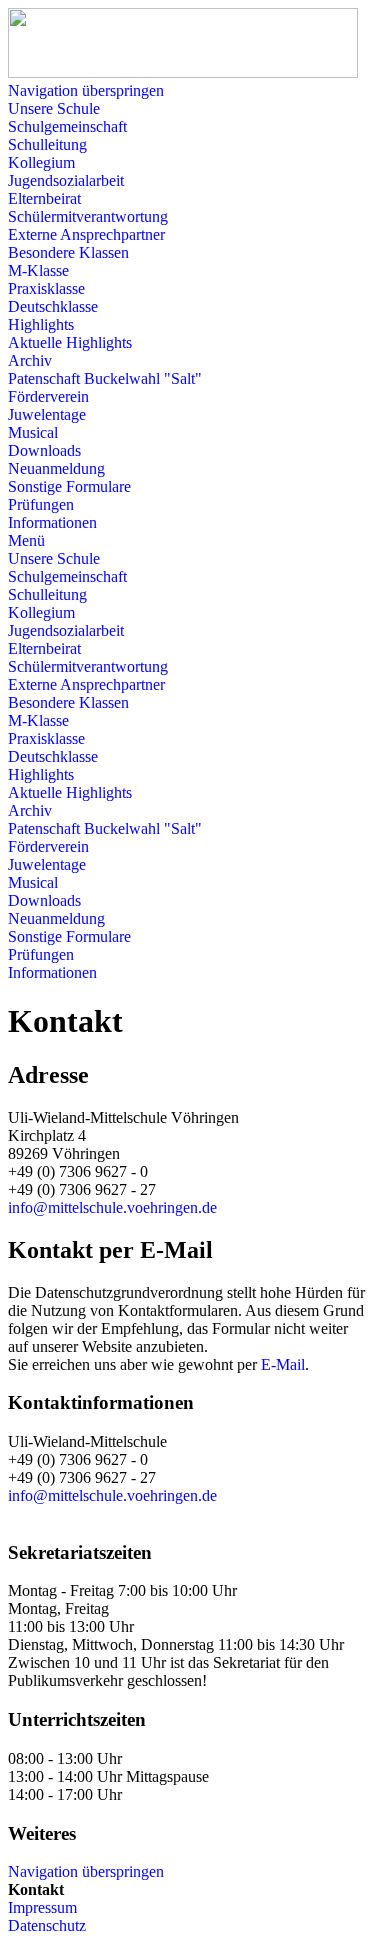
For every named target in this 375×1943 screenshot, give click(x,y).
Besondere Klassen (68, 252)
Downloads (44, 450)
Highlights (41, 324)
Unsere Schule (54, 108)
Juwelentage (47, 414)
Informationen (52, 522)
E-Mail (283, 1364)
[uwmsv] (183, 72)
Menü (26, 540)
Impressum (42, 1907)
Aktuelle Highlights (70, 342)
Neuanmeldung (56, 468)
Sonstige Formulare (69, 486)
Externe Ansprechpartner (86, 234)
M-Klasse (38, 270)
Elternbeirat (44, 198)
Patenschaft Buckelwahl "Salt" (105, 378)
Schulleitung (47, 144)
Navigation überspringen (86, 90)
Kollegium (41, 162)
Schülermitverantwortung (88, 216)
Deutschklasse (53, 306)
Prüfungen (41, 504)
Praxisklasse (46, 288)
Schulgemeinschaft (67, 126)
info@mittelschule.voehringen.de (112, 1207)
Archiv (30, 360)
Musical (33, 432)
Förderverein (48, 396)
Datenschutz (47, 1925)
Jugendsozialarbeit (66, 180)
